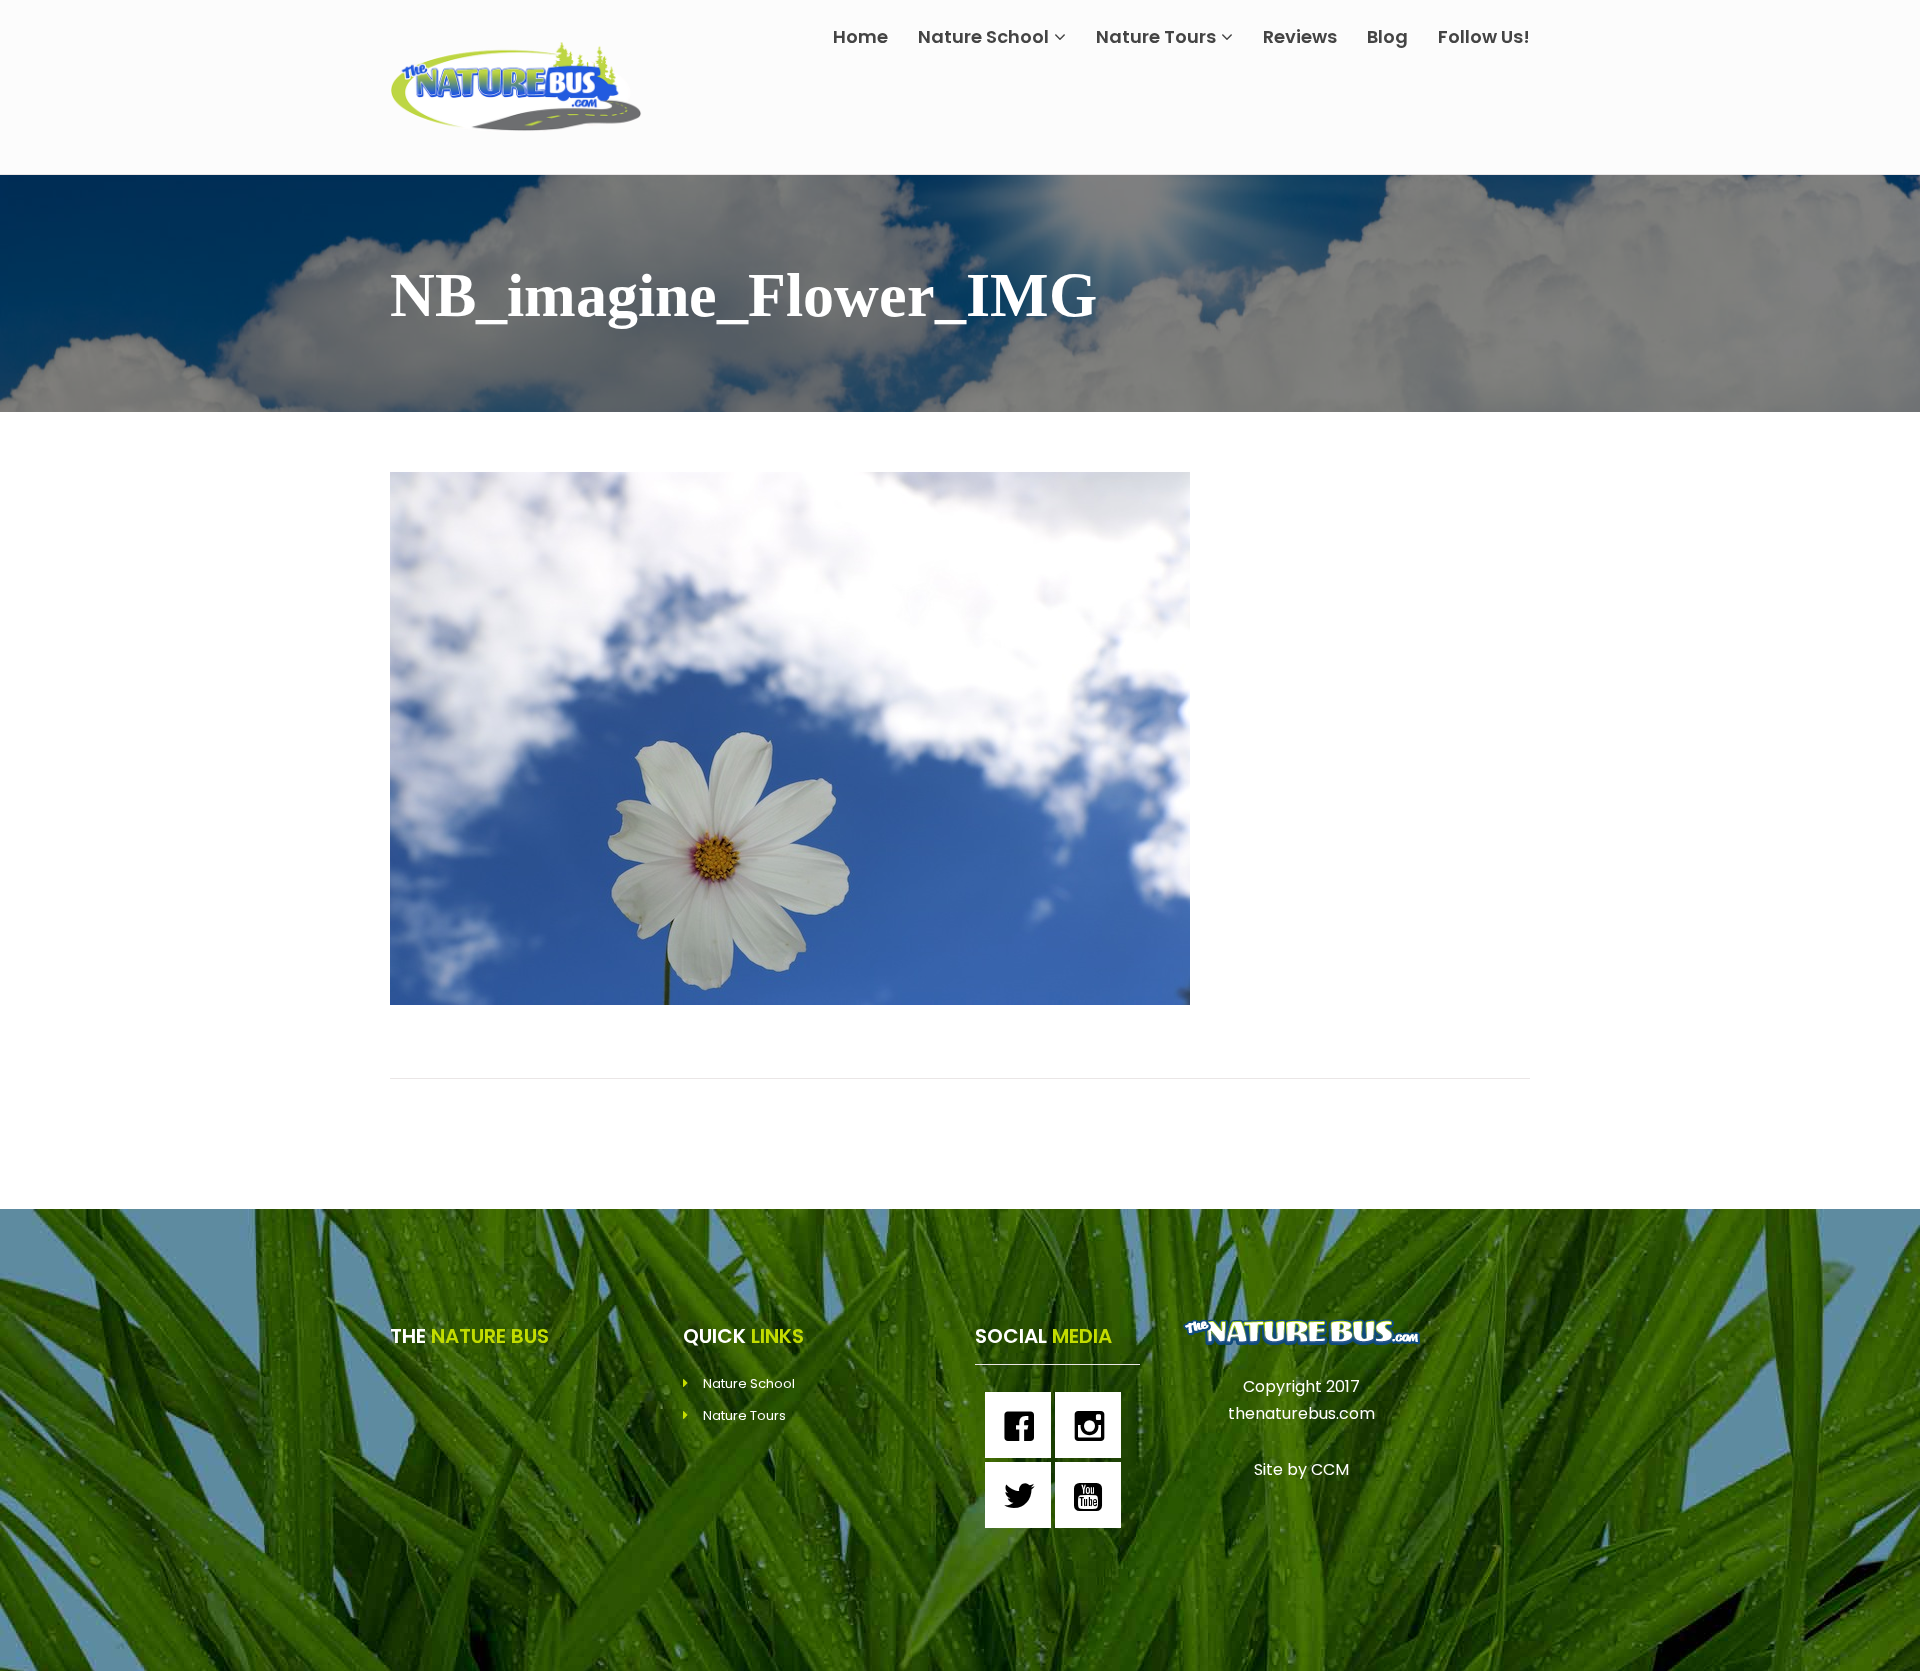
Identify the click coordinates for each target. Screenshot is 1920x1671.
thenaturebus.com (1301, 1413)
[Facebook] (1023, 1425)
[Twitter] (1023, 1495)
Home (860, 36)
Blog (1387, 36)
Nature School (983, 36)
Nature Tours (1156, 36)
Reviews (1300, 36)
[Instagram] (1093, 1425)
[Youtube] (1093, 1495)
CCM (1330, 1469)
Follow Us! (1484, 36)
